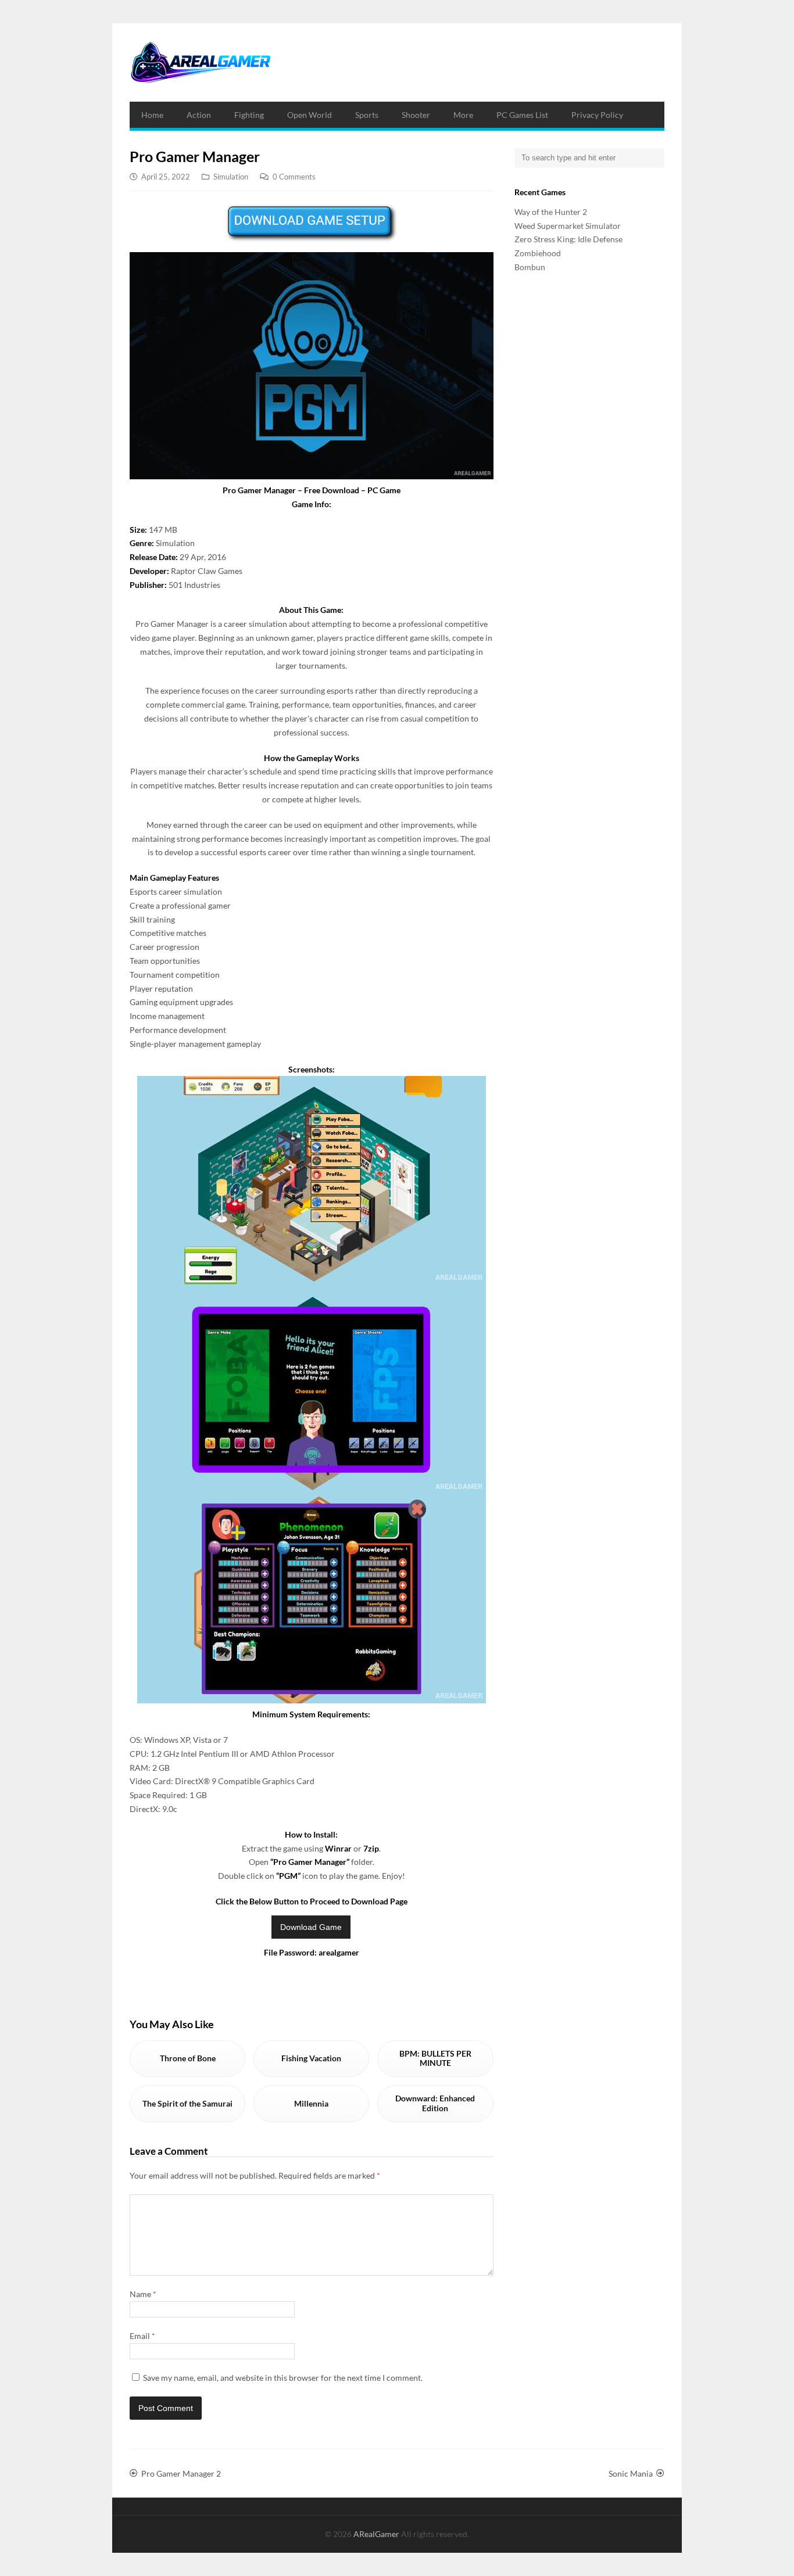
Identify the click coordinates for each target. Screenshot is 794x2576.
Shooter (416, 115)
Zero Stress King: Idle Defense (568, 239)
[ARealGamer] (200, 62)
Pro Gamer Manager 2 (181, 2473)
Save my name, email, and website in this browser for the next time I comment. (283, 2378)
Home (152, 115)
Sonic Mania (631, 2473)
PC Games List (522, 115)
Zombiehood (538, 253)
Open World (310, 115)
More (463, 115)
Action (199, 115)
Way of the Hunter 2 (551, 212)
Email (142, 2336)
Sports (367, 115)
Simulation (231, 177)
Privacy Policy (597, 115)
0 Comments (294, 177)
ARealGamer (377, 2534)
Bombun (530, 267)
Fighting (249, 115)
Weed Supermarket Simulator (568, 226)
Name (143, 2294)
